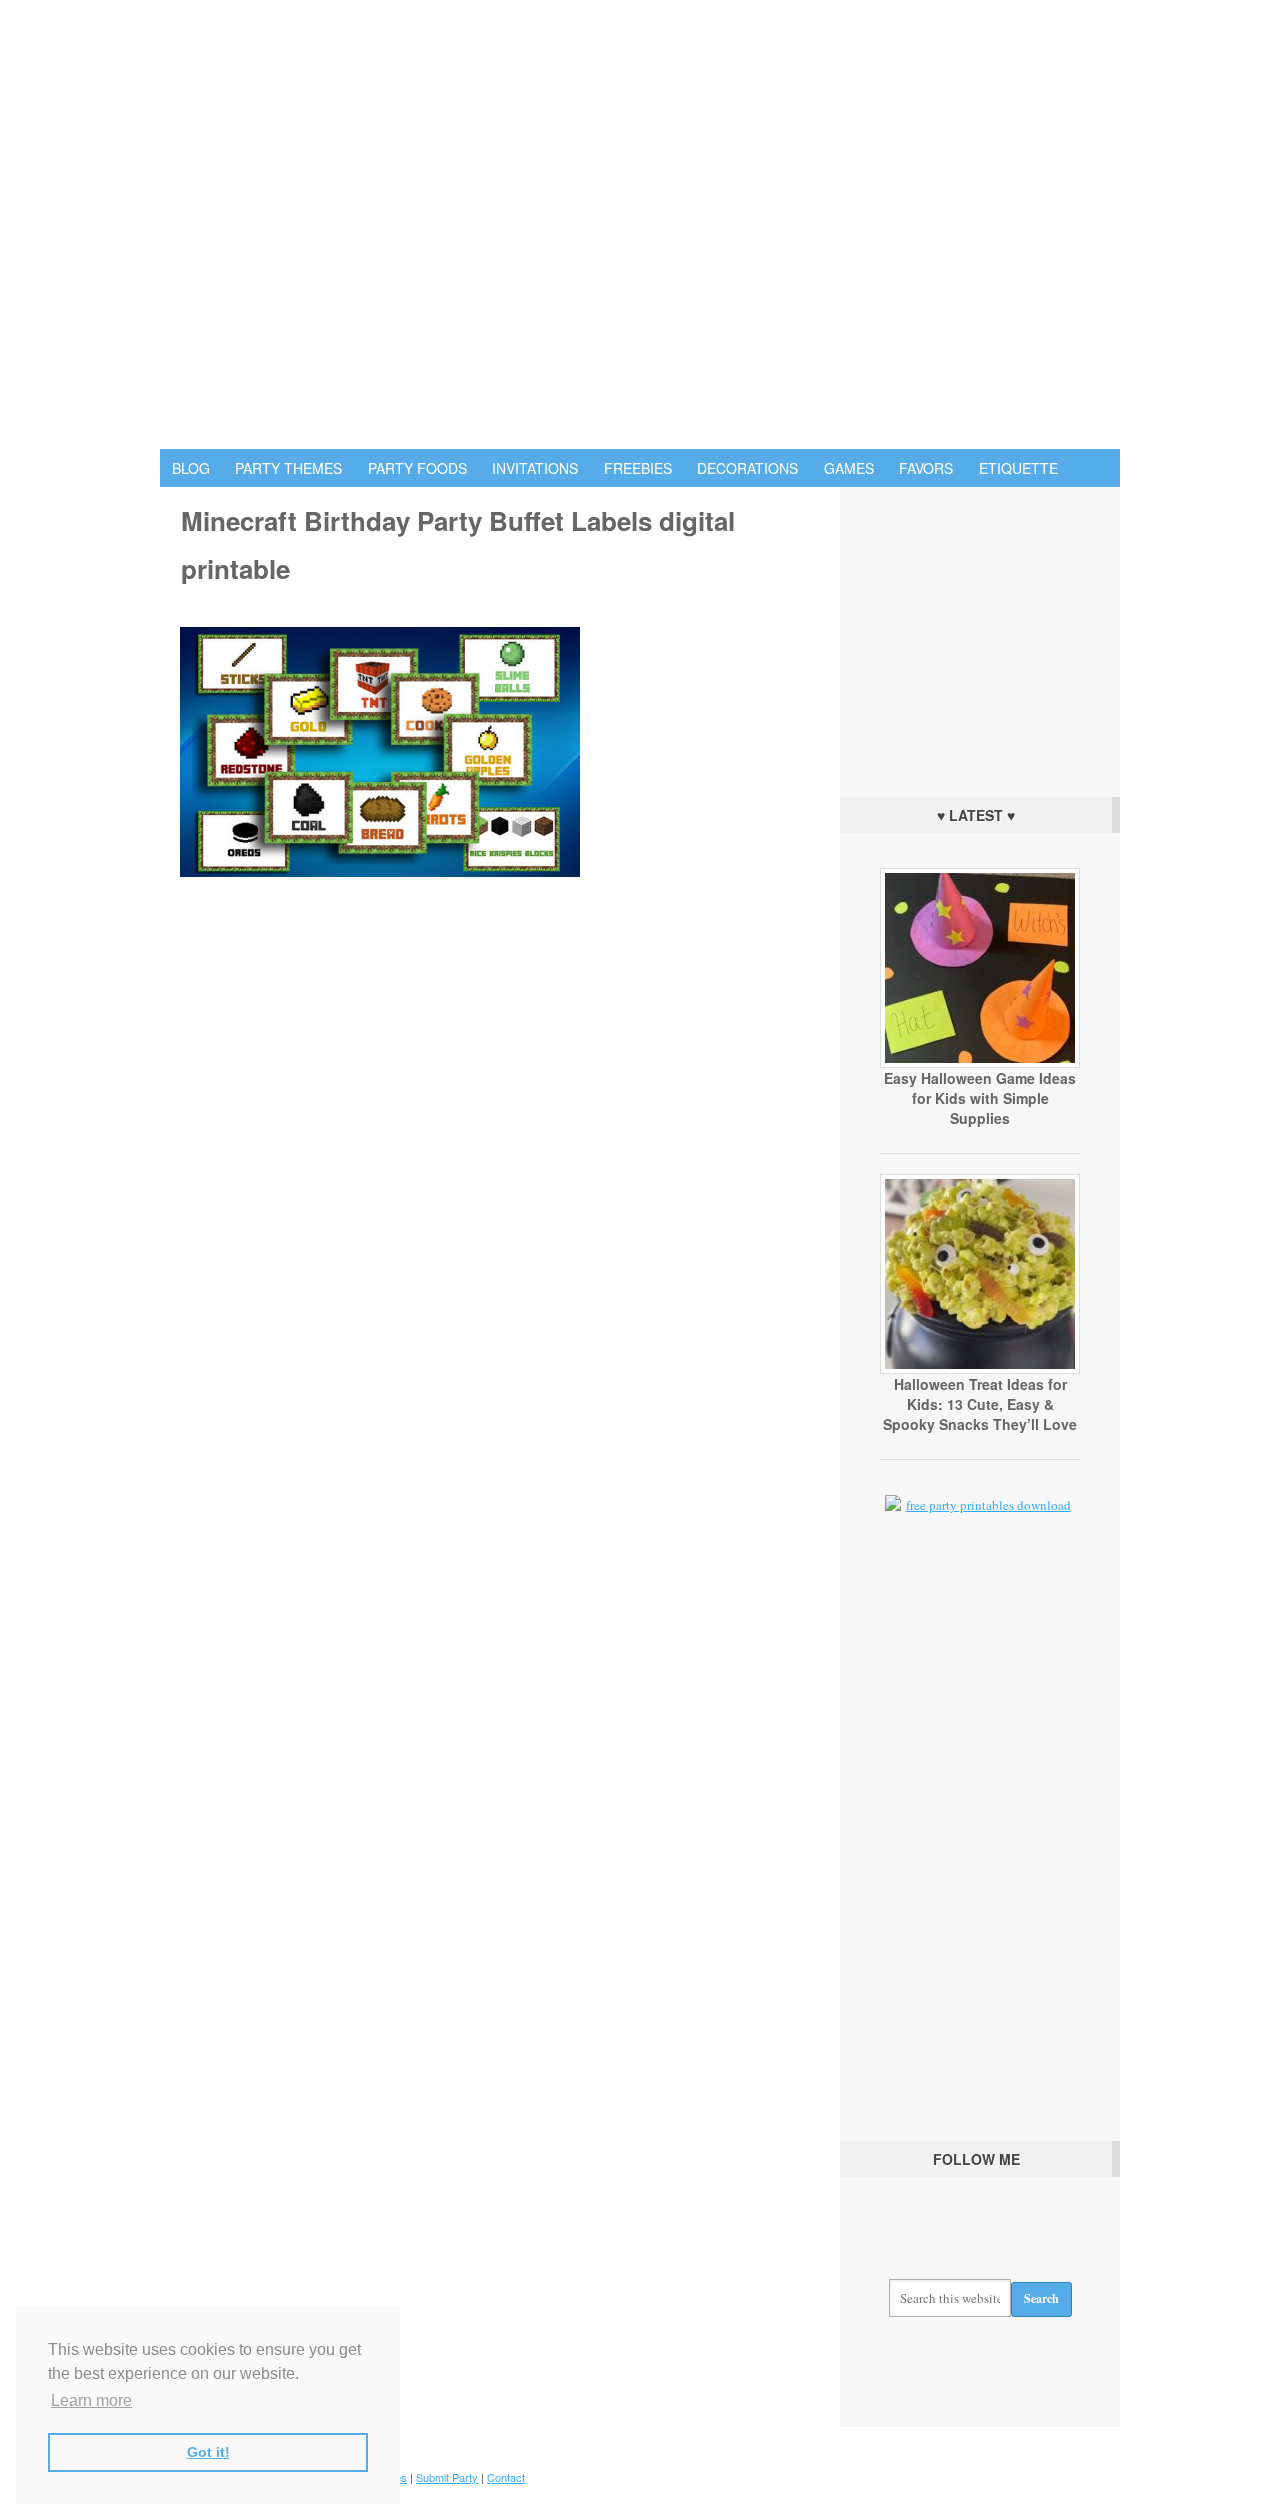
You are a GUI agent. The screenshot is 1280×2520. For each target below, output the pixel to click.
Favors (926, 468)
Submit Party (447, 2477)
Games (849, 468)
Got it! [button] (208, 2452)
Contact (506, 2477)
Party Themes (288, 468)
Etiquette (1018, 468)
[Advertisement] (980, 637)
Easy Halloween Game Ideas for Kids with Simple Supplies (980, 1098)
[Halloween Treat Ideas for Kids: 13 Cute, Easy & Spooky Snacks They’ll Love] (980, 1369)
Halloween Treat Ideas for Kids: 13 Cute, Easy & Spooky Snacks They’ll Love (980, 1404)
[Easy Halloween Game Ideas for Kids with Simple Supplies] (980, 1063)
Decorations (747, 468)
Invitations (535, 468)
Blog (191, 468)
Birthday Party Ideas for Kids (640, 224)
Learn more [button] (91, 2400)
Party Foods (417, 468)
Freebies (638, 468)
